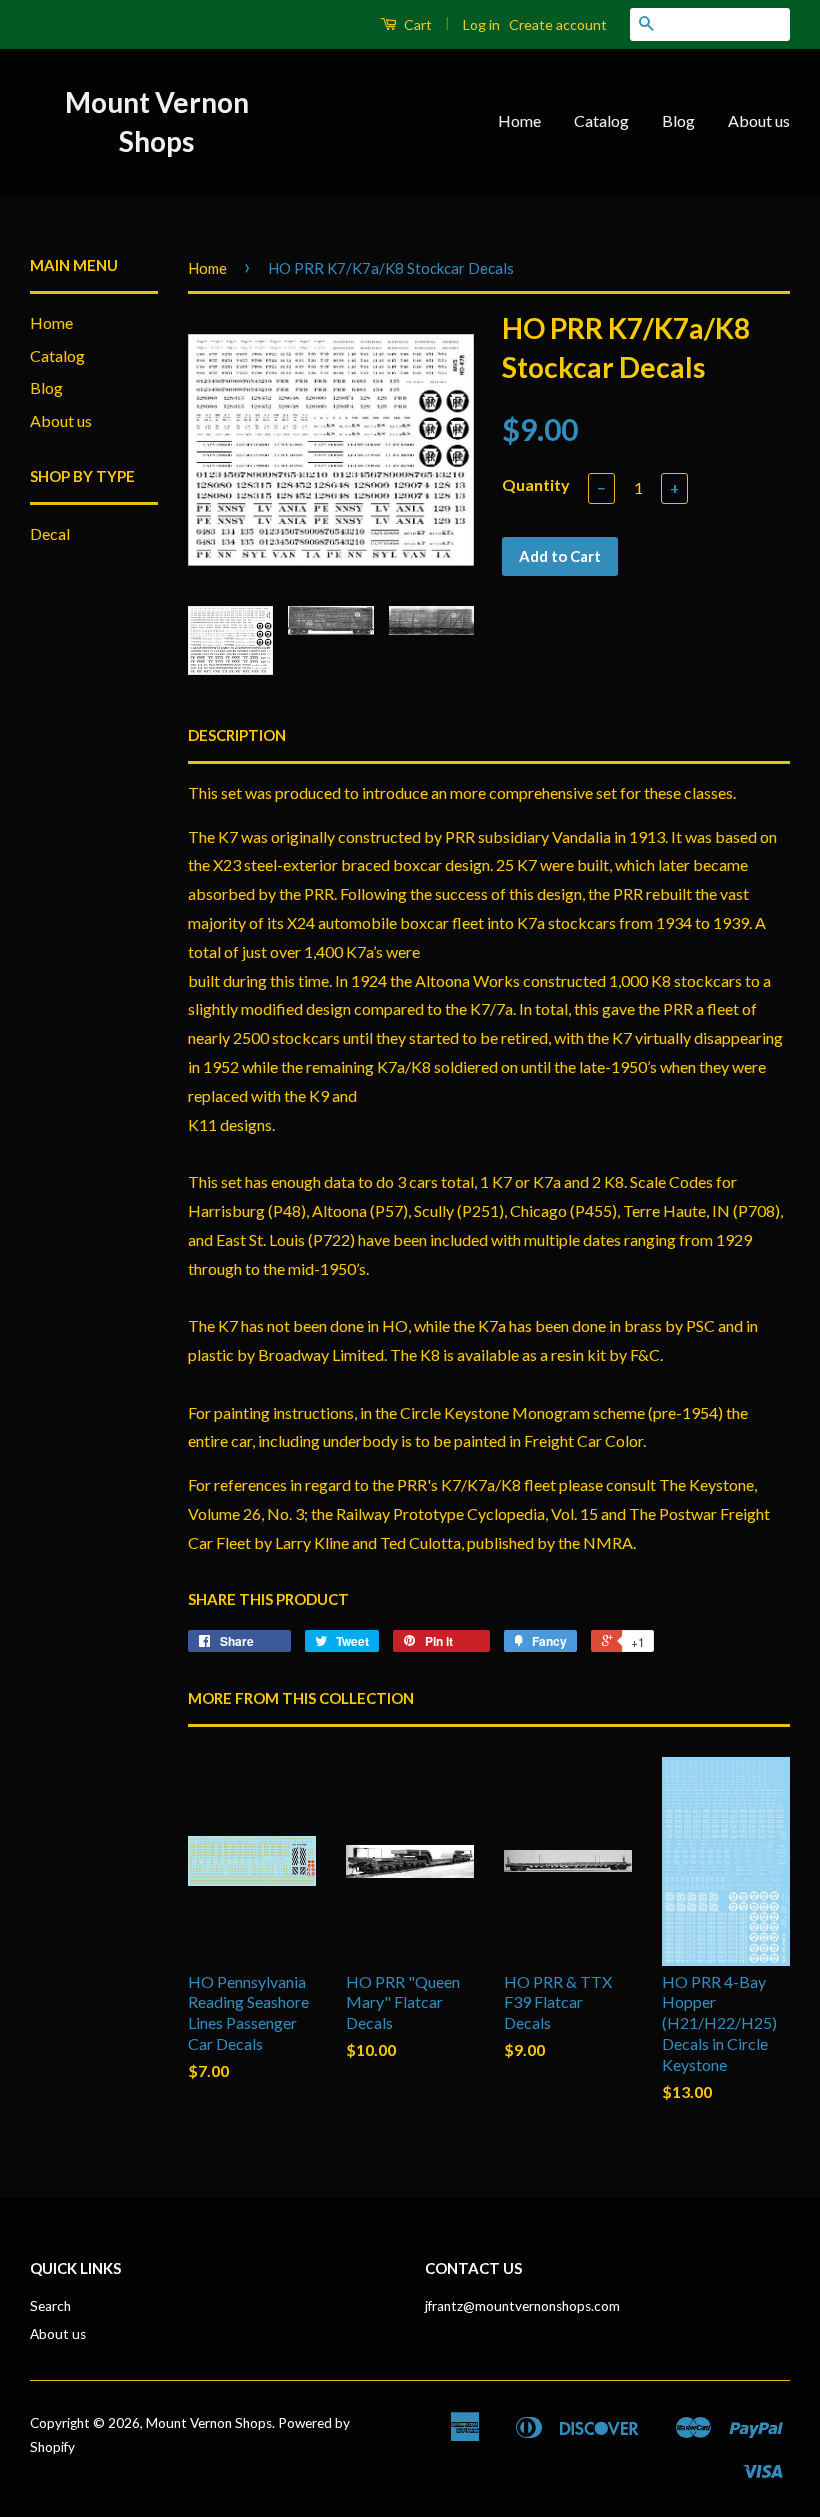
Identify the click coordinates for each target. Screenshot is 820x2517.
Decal (50, 533)
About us (759, 120)
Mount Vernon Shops (157, 121)
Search (50, 2306)
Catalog (601, 120)
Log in (481, 24)
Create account (558, 24)
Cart (416, 24)
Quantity (536, 484)
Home (519, 120)
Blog (678, 120)
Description (237, 735)
